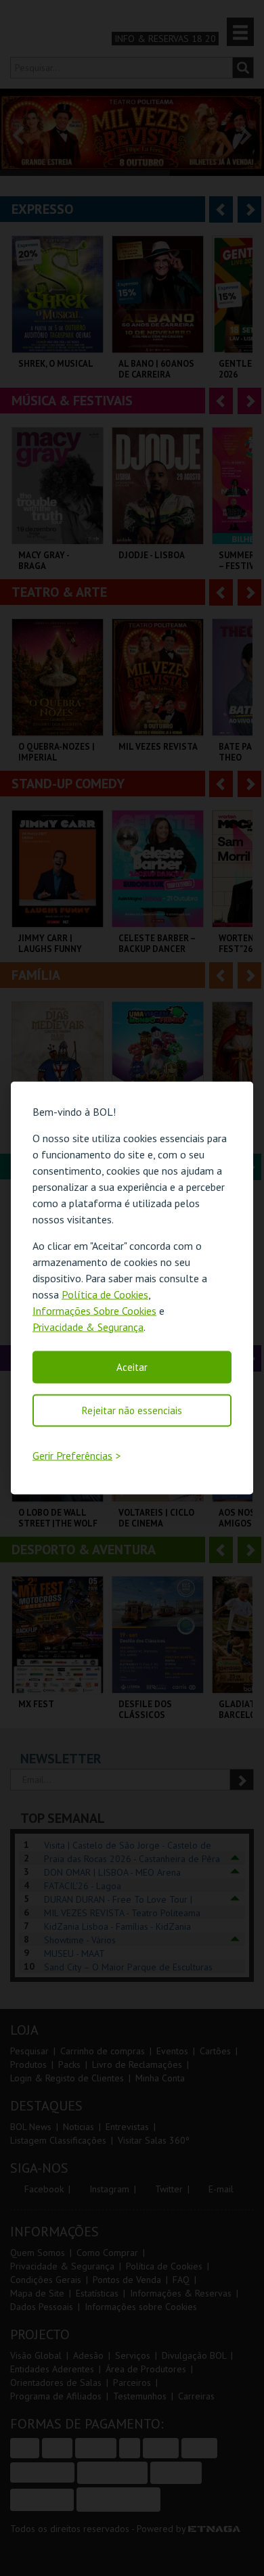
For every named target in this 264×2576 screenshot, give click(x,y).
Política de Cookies (105, 1294)
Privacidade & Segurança (88, 1326)
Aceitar (132, 1366)
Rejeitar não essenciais (132, 1410)
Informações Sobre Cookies (94, 1310)
